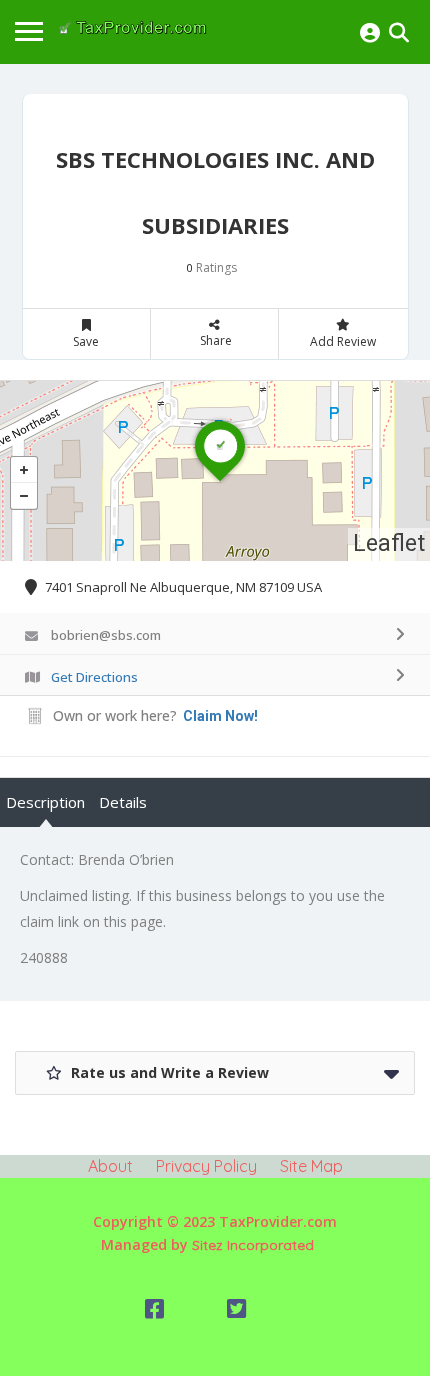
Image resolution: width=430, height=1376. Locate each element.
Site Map (311, 1166)
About (110, 1166)
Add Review (343, 341)
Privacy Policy (206, 1166)
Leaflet (389, 543)
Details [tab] (123, 802)
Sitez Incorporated (253, 1245)
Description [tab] (45, 802)
